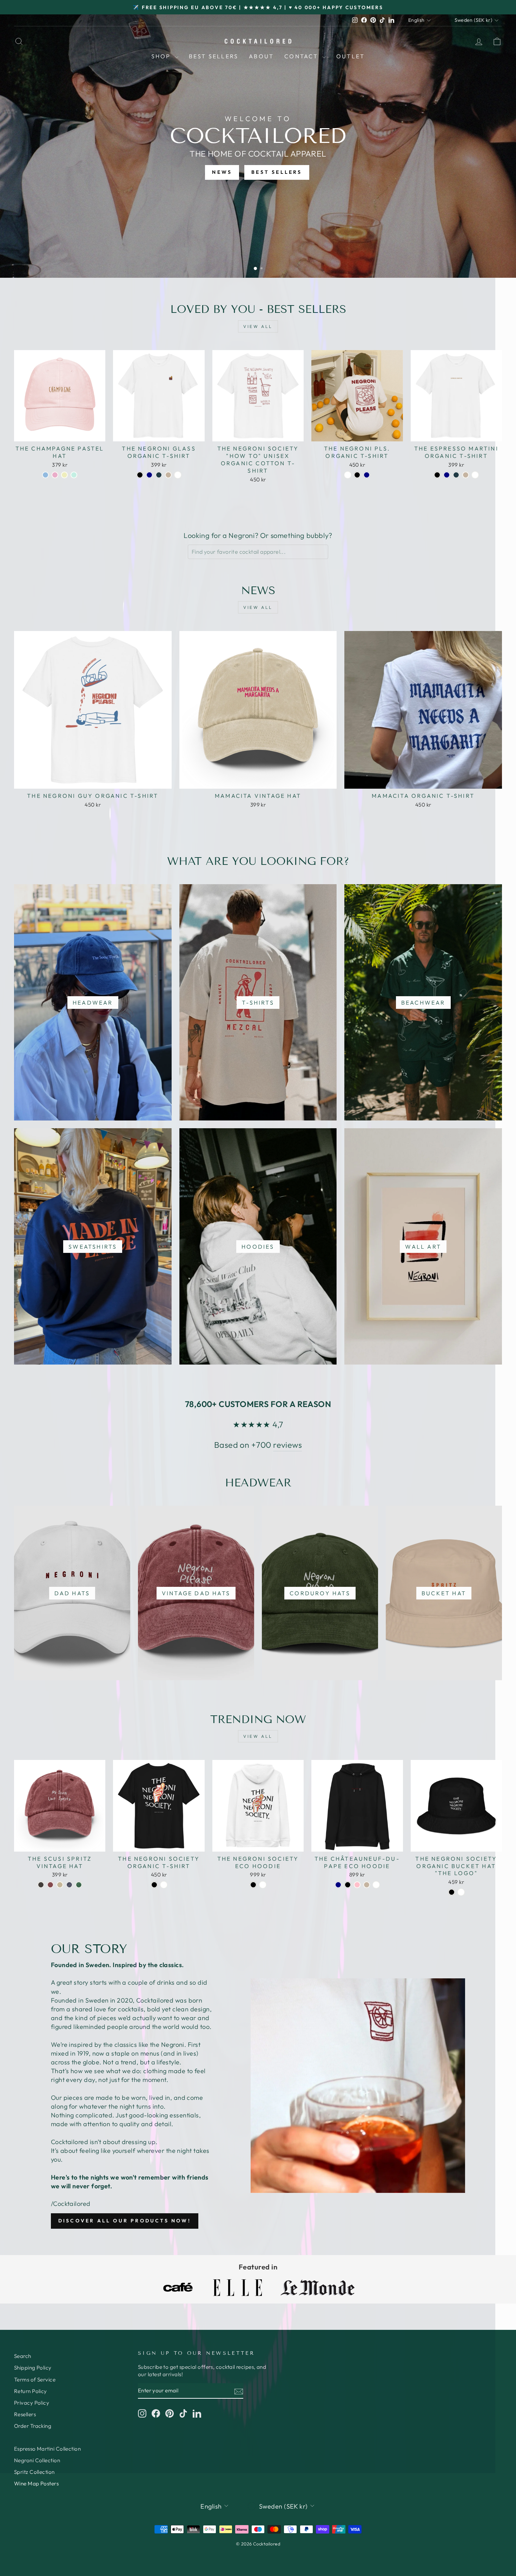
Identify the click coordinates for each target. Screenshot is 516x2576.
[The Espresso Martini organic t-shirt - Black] (437, 475)
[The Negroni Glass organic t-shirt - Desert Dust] (168, 475)
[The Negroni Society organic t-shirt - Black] (154, 1885)
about (261, 56)
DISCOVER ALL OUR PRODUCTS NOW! (125, 2221)
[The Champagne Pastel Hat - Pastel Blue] (45, 475)
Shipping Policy (33, 2368)
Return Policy (31, 2391)
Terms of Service (35, 2380)
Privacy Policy (32, 2403)
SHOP (162, 56)
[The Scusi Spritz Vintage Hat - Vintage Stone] (60, 1885)
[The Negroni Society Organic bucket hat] (452, 1892)
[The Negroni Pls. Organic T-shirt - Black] (357, 475)
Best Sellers (214, 56)
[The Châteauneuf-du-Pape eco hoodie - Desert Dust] (367, 1885)
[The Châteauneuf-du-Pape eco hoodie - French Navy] (338, 1885)
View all (258, 326)
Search (23, 2356)
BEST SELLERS (277, 172)
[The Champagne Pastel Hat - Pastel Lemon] (64, 475)
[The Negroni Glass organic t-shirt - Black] (140, 475)
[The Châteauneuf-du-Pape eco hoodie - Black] (348, 1885)
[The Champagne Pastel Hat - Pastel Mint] (74, 475)
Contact (302, 56)
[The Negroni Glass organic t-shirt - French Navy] (149, 475)
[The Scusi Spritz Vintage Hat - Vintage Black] (41, 1885)
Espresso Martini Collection (47, 2449)
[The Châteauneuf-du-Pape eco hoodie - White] (376, 1885)
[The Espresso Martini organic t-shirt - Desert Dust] (466, 475)
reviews (287, 1445)
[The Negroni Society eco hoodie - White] (263, 1885)
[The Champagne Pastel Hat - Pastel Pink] (55, 475)
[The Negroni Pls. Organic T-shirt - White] (348, 475)
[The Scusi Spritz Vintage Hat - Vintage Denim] (69, 1885)
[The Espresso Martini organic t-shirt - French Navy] (447, 475)
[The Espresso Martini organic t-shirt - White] (475, 475)
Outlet (350, 56)
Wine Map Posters (36, 2483)
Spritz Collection (34, 2472)
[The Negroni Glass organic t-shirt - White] (178, 475)
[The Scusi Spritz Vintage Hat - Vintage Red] (50, 1885)
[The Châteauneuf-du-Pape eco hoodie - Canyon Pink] (357, 1885)
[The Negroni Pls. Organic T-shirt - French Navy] (367, 475)
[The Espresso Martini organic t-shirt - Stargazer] (456, 475)
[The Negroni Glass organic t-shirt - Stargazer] (159, 475)
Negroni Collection (37, 2460)
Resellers (25, 2414)
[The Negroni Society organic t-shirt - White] (164, 1885)
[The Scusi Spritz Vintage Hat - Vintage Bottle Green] (79, 1885)
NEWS (222, 172)
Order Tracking (33, 2426)
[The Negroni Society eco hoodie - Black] (253, 1885)
